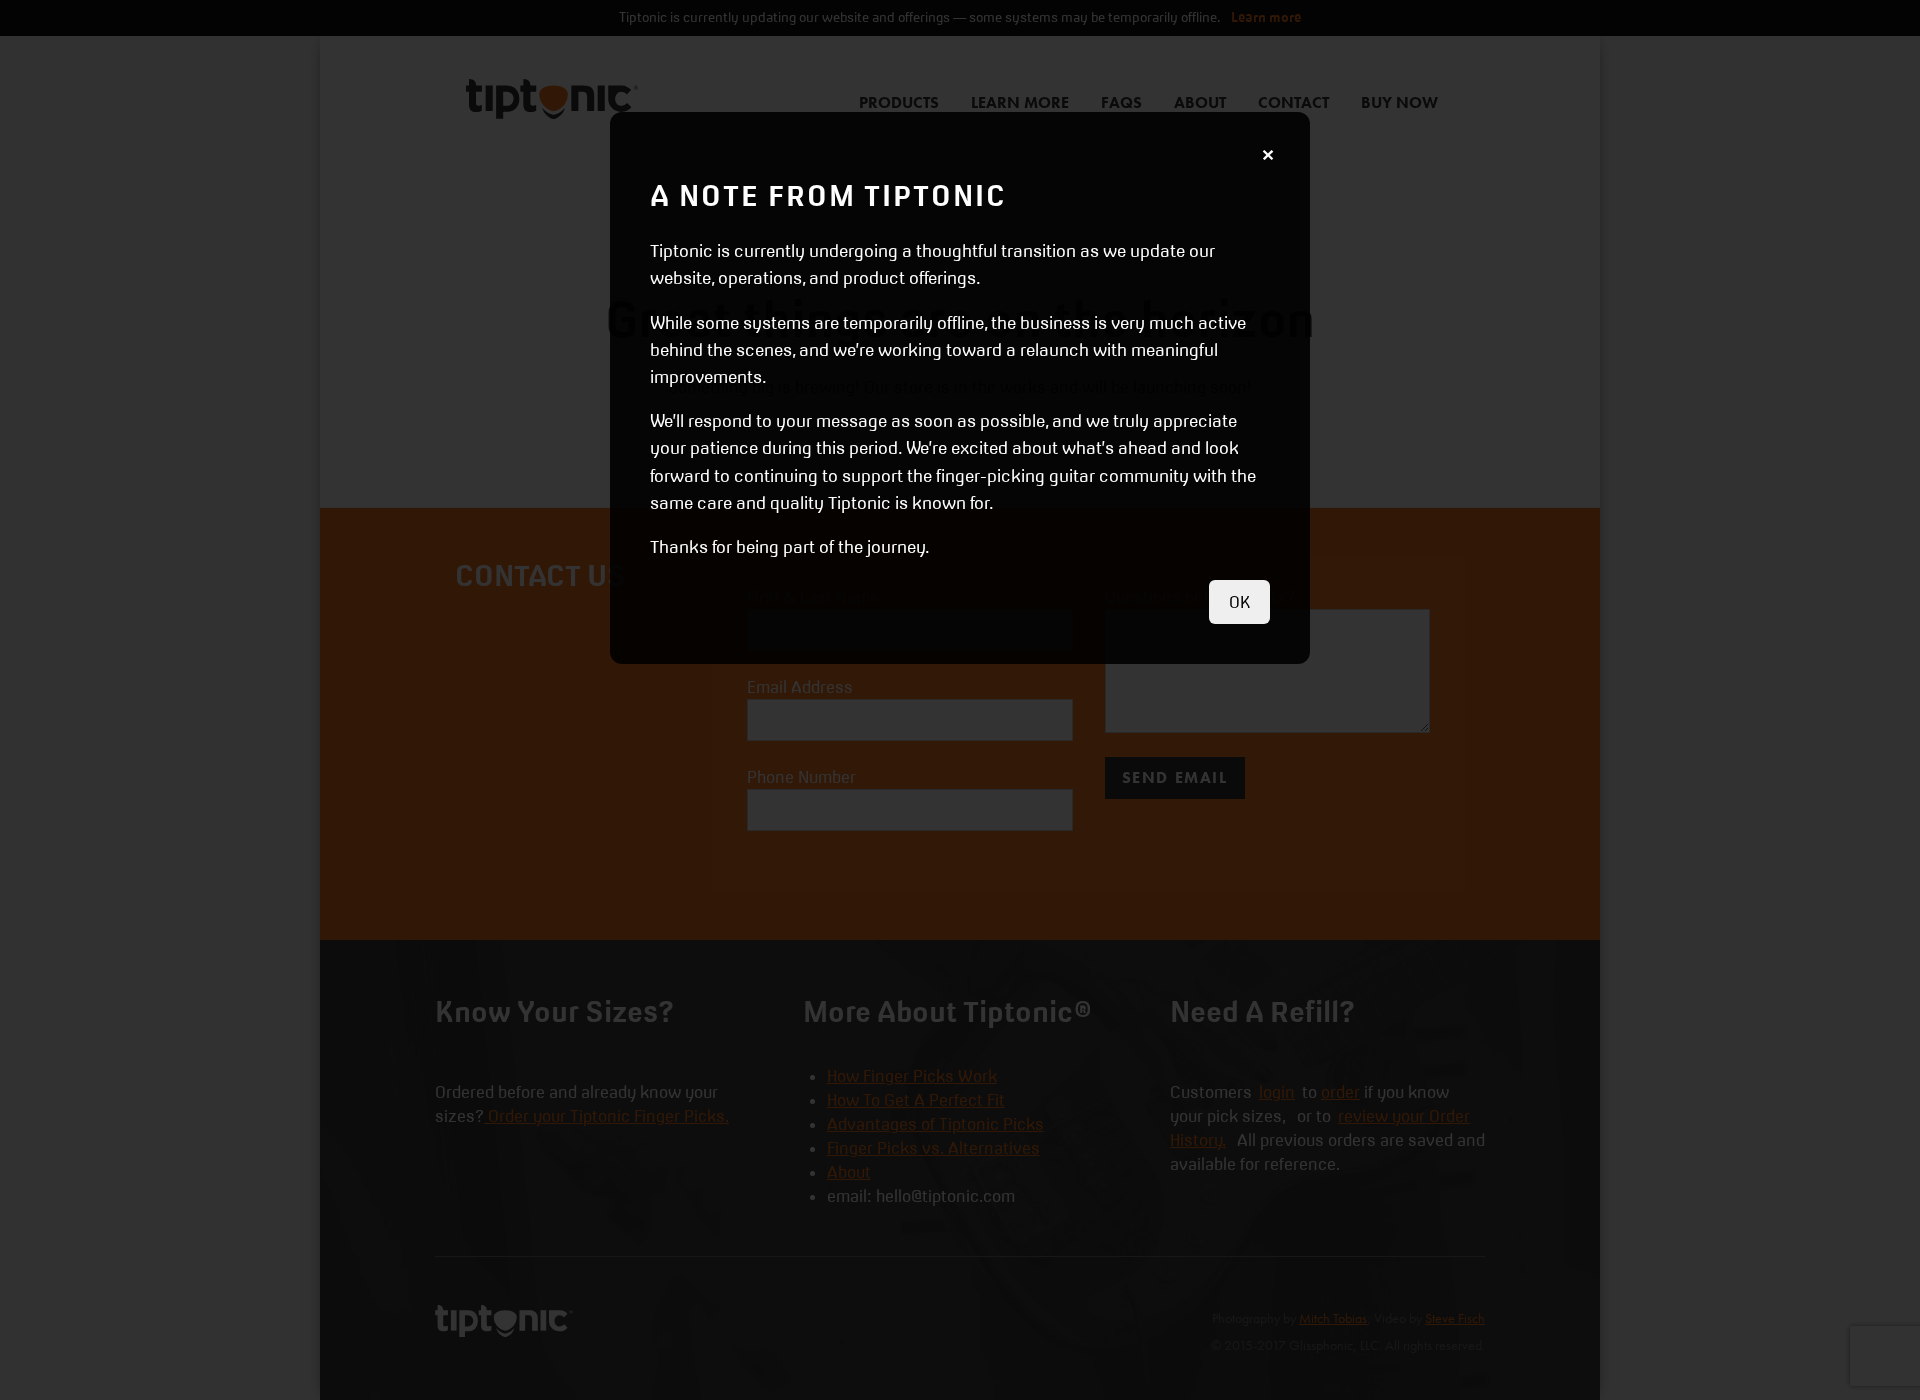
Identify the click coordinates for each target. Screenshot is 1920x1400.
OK (1239, 602)
